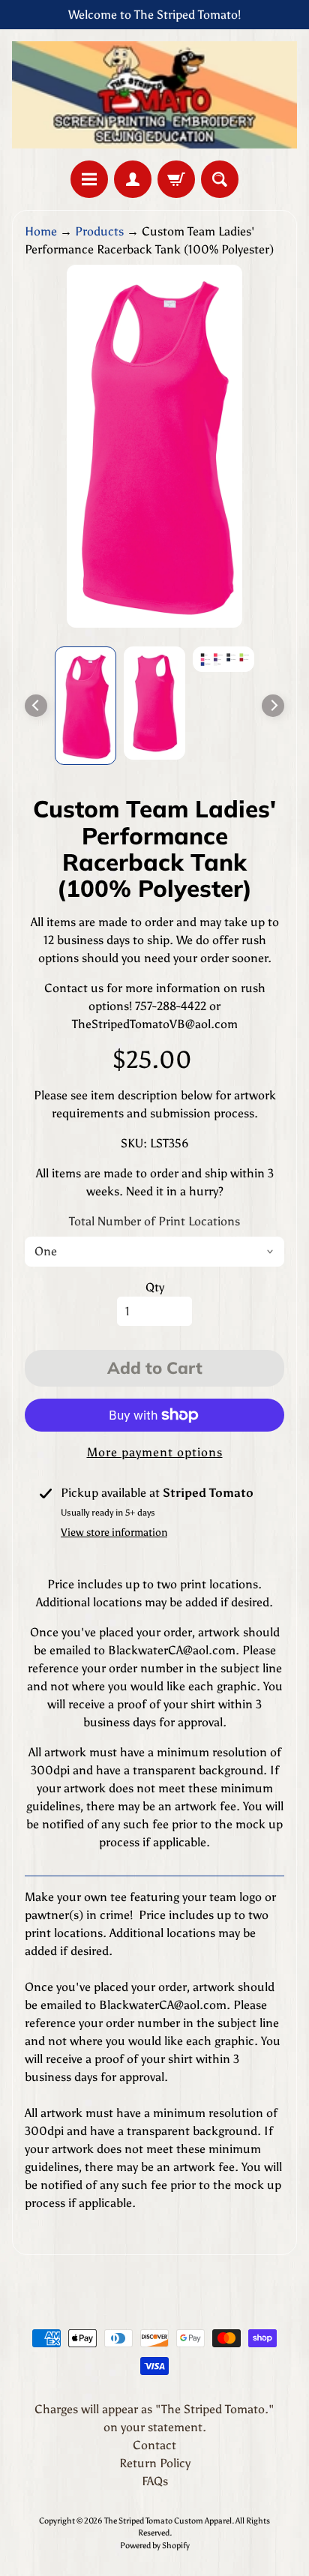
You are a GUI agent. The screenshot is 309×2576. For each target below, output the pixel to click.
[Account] (133, 179)
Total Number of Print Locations (154, 1221)
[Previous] (36, 706)
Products (99, 231)
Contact (154, 2445)
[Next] (273, 706)
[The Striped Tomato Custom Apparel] (154, 95)
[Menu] (89, 179)
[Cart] (176, 179)
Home (41, 231)
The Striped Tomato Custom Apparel (168, 2521)
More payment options (155, 1452)
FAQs (155, 2481)
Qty (155, 1287)
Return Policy (155, 2463)
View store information (114, 1532)
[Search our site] (220, 179)
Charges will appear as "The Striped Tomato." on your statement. (154, 2418)
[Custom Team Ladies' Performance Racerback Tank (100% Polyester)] (85, 706)
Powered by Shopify (155, 2545)
